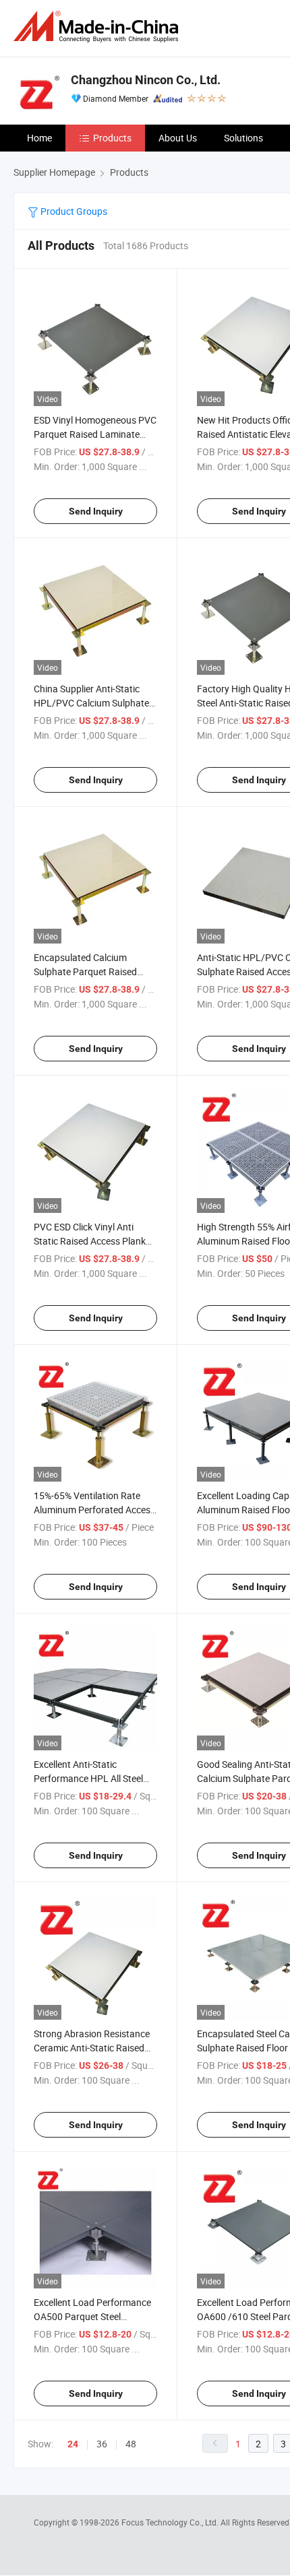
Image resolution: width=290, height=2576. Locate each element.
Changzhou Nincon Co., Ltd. (146, 80)
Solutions (243, 138)
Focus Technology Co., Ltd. (171, 2522)
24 (73, 2444)
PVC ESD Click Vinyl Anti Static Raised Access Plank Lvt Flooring (90, 1241)
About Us (178, 138)
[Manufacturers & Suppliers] (98, 27)
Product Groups (73, 211)
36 (102, 2444)
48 (131, 2444)
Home (39, 138)
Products (112, 138)
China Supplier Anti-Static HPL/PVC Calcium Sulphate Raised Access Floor (91, 703)
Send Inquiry (96, 511)
